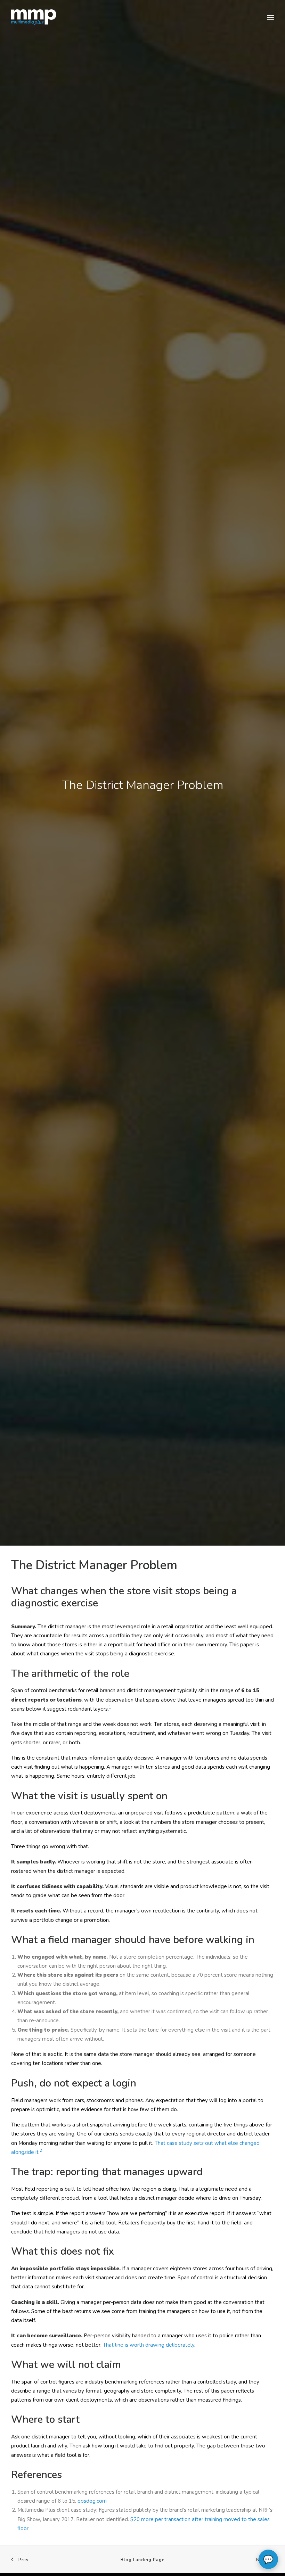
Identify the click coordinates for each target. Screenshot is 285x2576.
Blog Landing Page (143, 2560)
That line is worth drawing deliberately (149, 2345)
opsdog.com (92, 2501)
